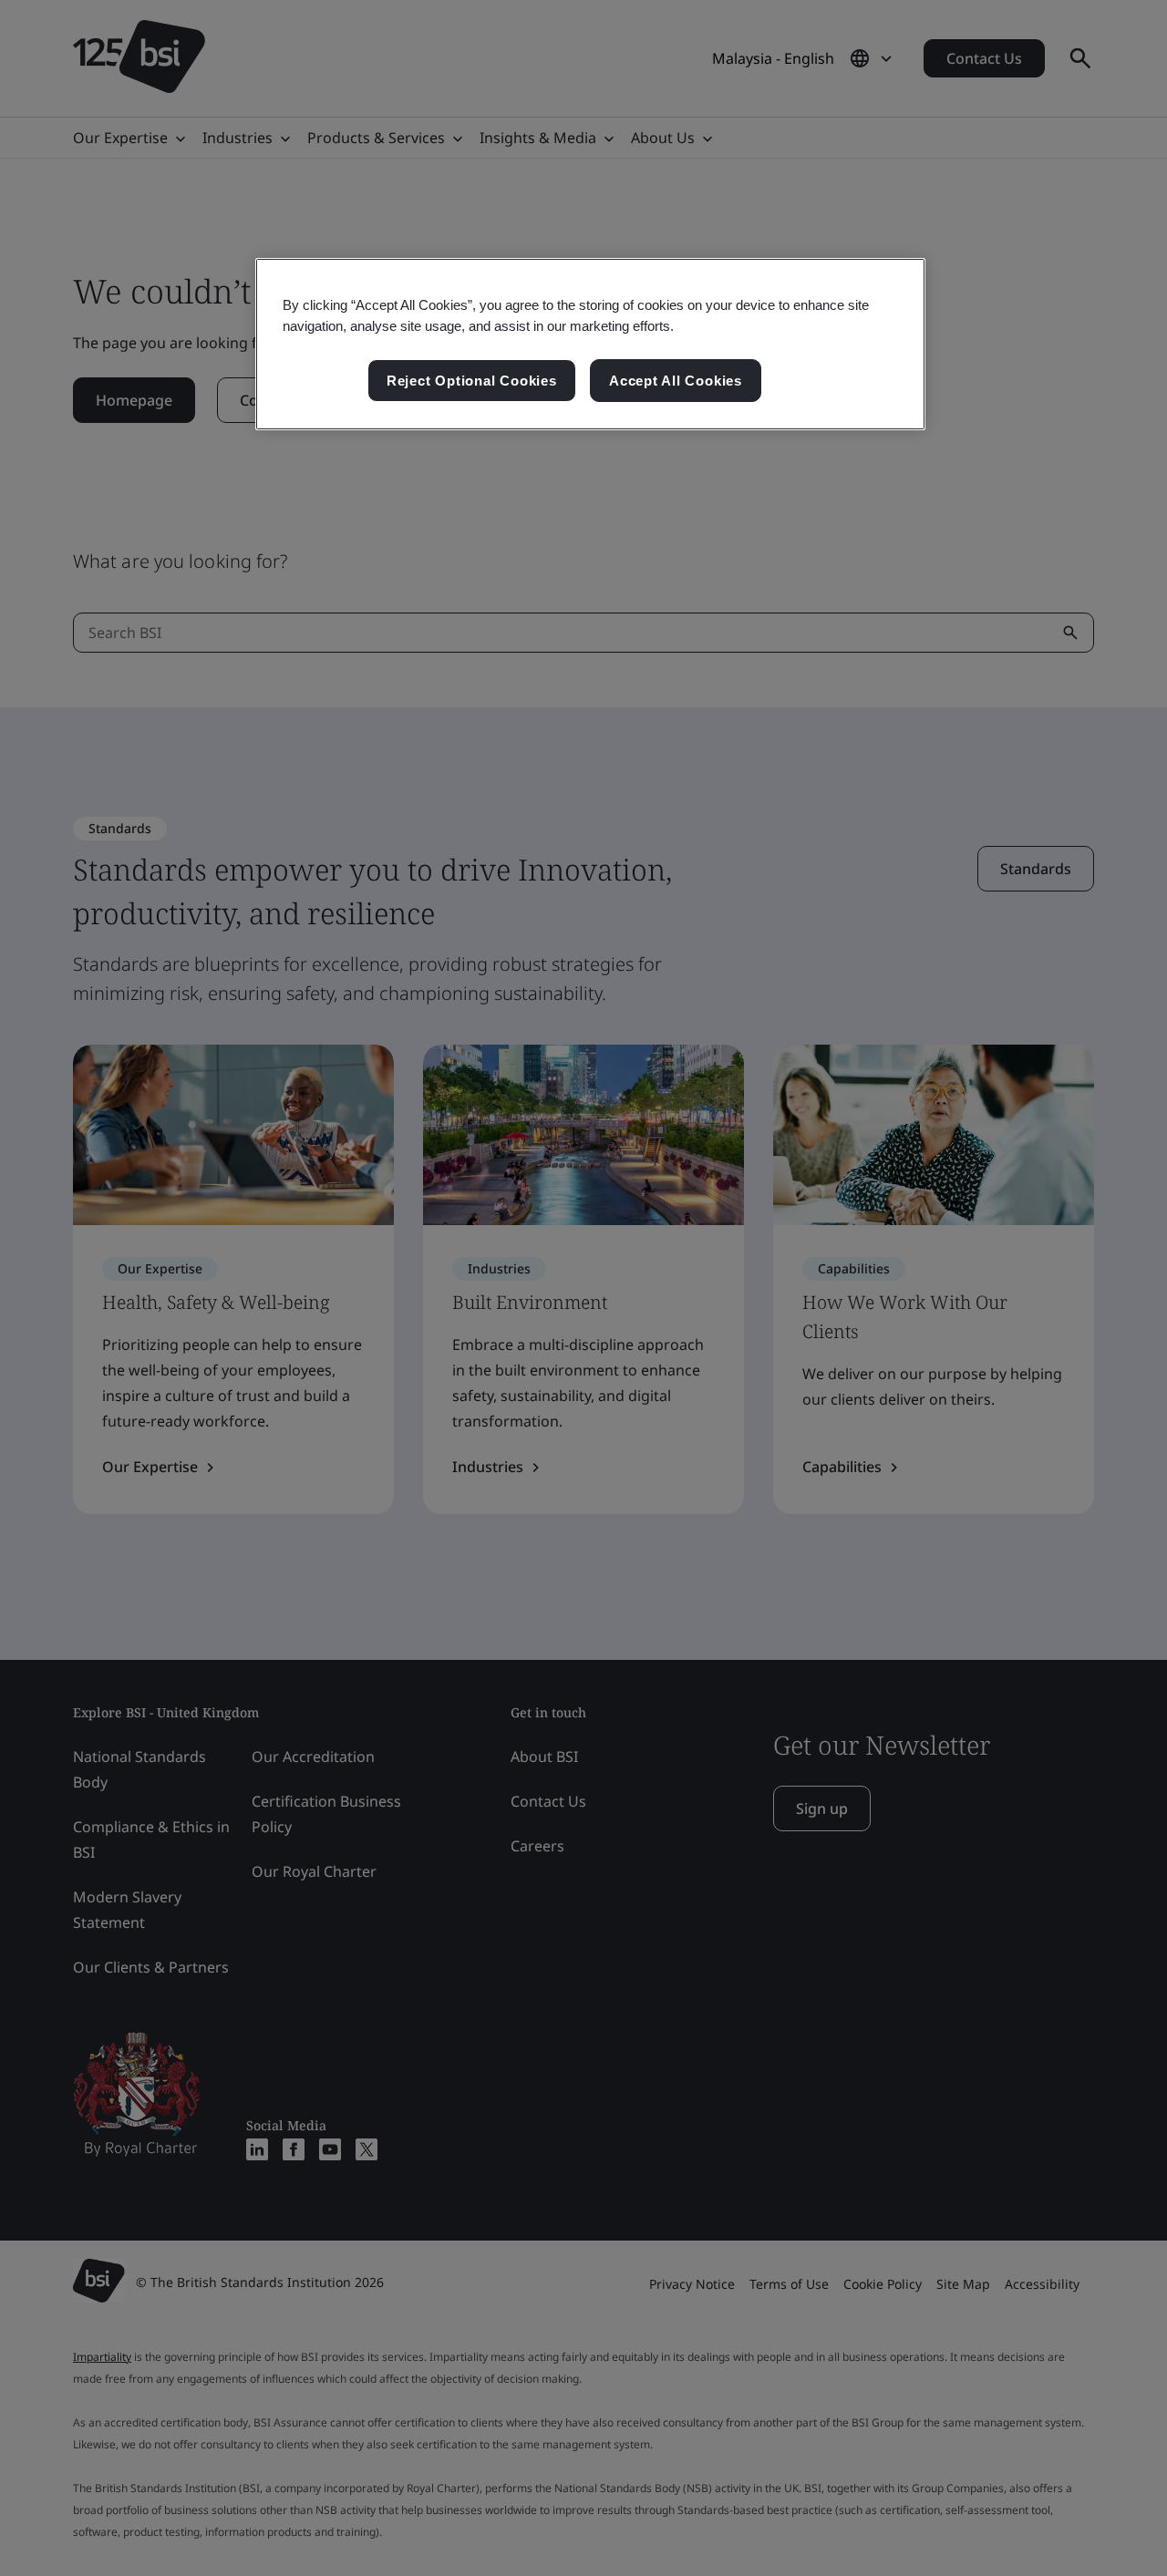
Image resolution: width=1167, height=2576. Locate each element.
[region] (590, 345)
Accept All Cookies (676, 381)
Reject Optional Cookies (472, 381)
